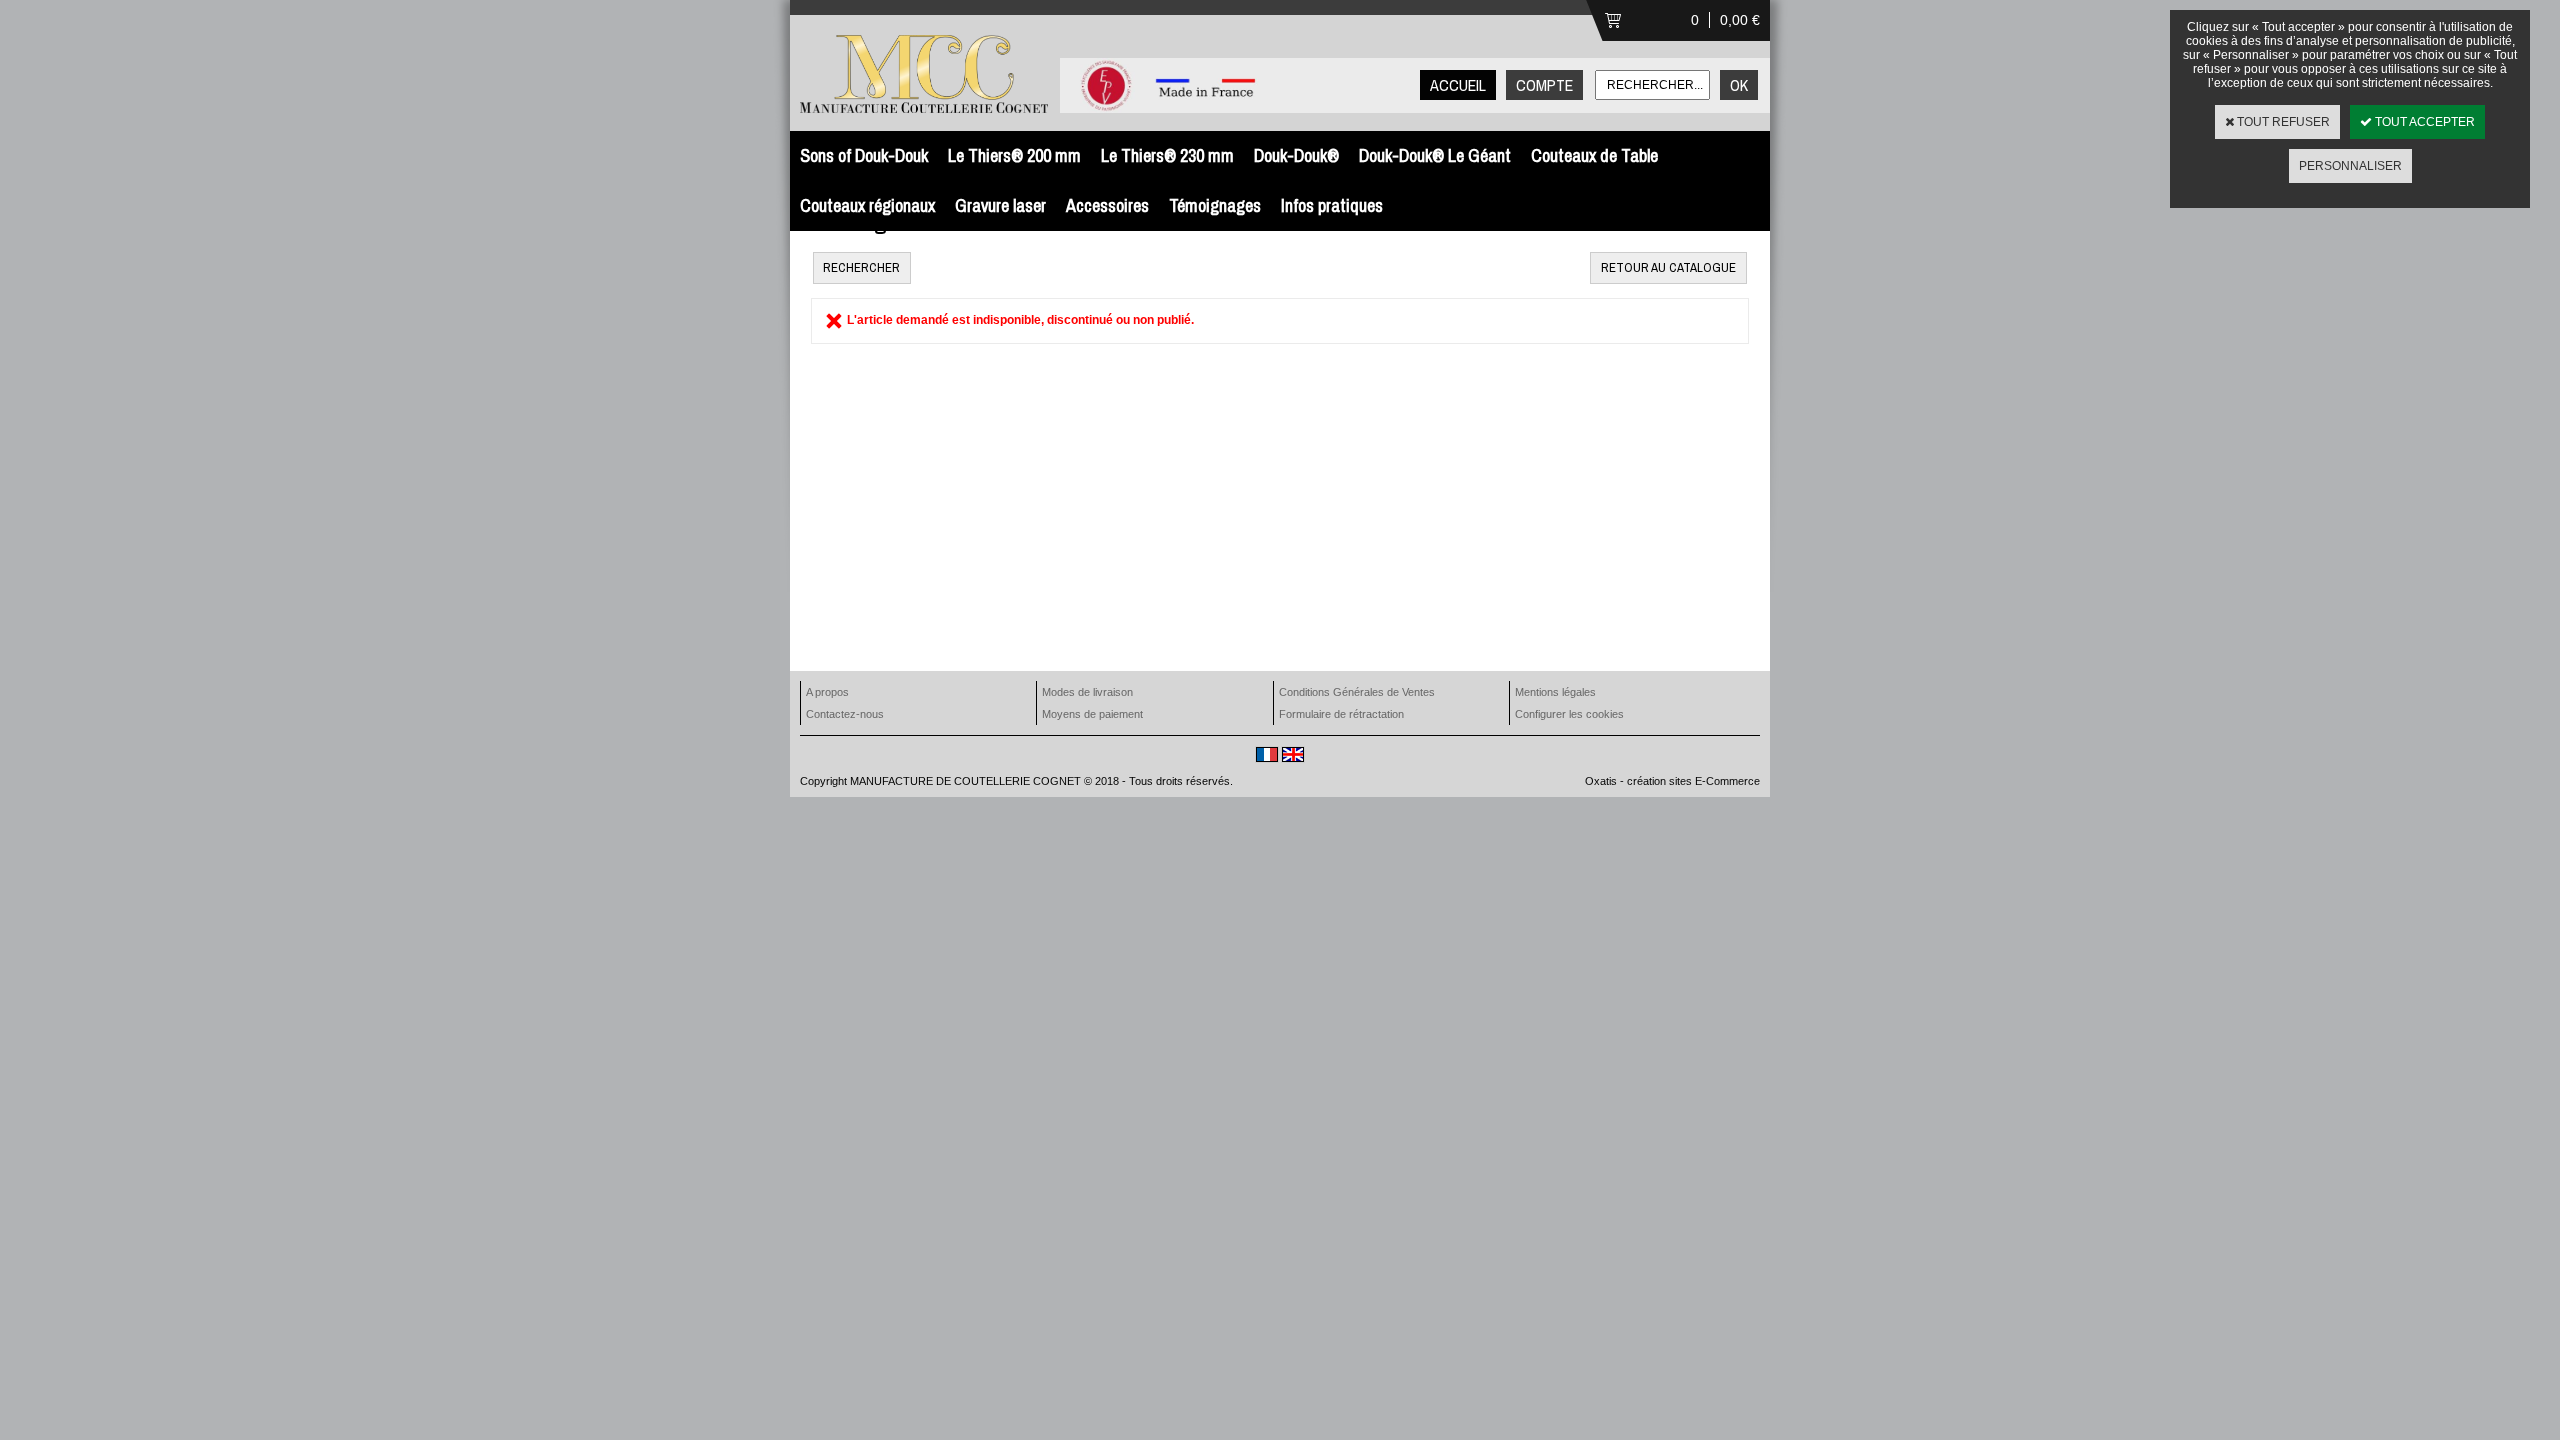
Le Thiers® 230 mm (1167, 155)
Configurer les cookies (1569, 714)
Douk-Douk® (1296, 155)
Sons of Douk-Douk (864, 155)
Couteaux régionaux (867, 205)
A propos (827, 692)
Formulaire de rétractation (1341, 714)
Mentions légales (1555, 692)
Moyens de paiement (1092, 714)
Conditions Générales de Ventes (1357, 692)
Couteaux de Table (1594, 155)
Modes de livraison (1087, 692)
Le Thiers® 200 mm (1014, 155)
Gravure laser (1000, 205)
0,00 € (1740, 20)
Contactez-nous (845, 714)
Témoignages (1215, 205)
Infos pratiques (1332, 205)
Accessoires (1107, 205)
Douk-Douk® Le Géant (1435, 155)
